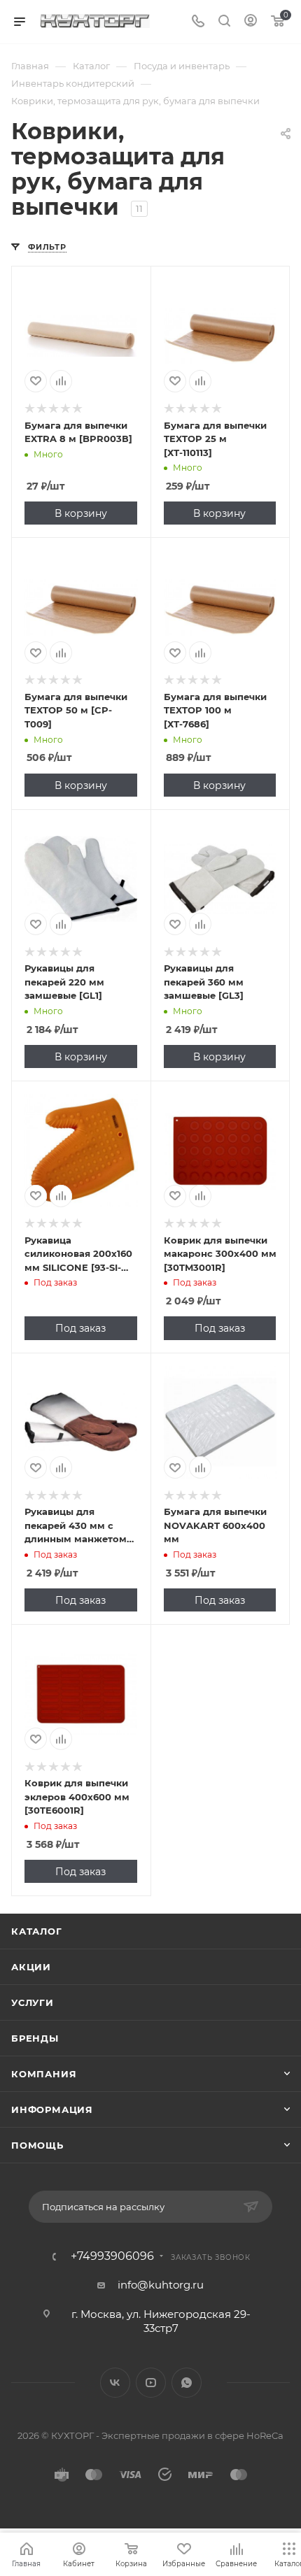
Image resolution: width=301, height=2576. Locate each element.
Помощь (37, 2145)
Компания (44, 2074)
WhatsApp (187, 2383)
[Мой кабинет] (251, 22)
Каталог (37, 1931)
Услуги (33, 2002)
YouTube (151, 2383)
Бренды (35, 2038)
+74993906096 (112, 2256)
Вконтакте (115, 2383)
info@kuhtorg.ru (161, 2285)
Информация (52, 2109)
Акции (31, 1967)
